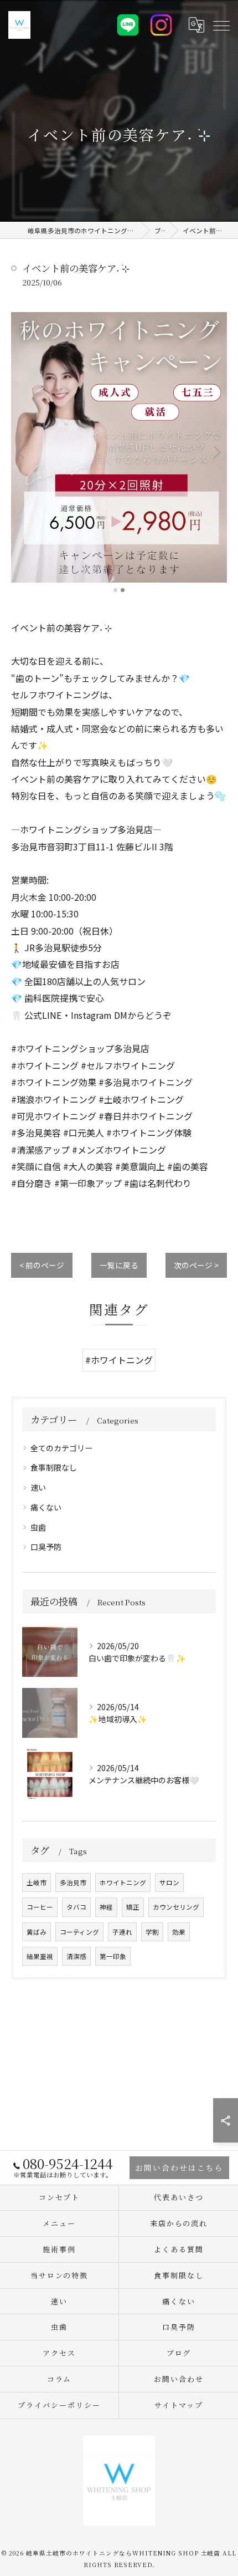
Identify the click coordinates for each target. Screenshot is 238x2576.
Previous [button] (22, 452)
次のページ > (196, 1265)
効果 (179, 1932)
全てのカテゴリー (61, 1448)
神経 (106, 1907)
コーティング (79, 1932)
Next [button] (216, 452)
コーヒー (40, 1907)
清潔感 (76, 1956)
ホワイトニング (123, 1883)
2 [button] (123, 590)
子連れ (122, 1932)
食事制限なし (54, 1467)
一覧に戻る (119, 1265)
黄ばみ (37, 1932)
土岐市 (37, 1883)
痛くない (46, 1507)
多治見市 (73, 1883)
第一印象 (113, 1956)
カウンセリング (176, 1907)
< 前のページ (42, 1265)
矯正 (133, 1907)
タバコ (76, 1907)
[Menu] (221, 25)
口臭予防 (46, 1547)
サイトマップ (179, 2405)
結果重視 (40, 1956)
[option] (119, 447)
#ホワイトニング (119, 1360)
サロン (169, 1883)
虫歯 (38, 1527)
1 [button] (115, 590)
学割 (152, 1932)
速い (38, 1487)
